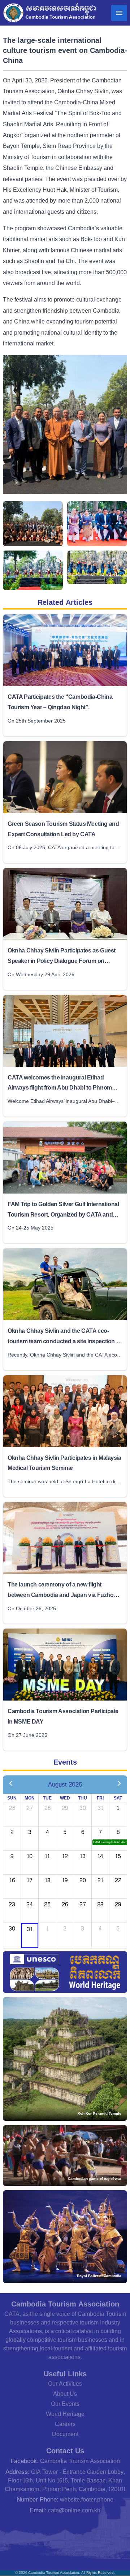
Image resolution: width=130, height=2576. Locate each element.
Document (65, 2434)
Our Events (65, 2404)
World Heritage (65, 2414)
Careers (65, 2424)
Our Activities (65, 2384)
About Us (65, 2394)
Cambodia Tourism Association (80, 2461)
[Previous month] (11, 1784)
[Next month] (119, 1784)
